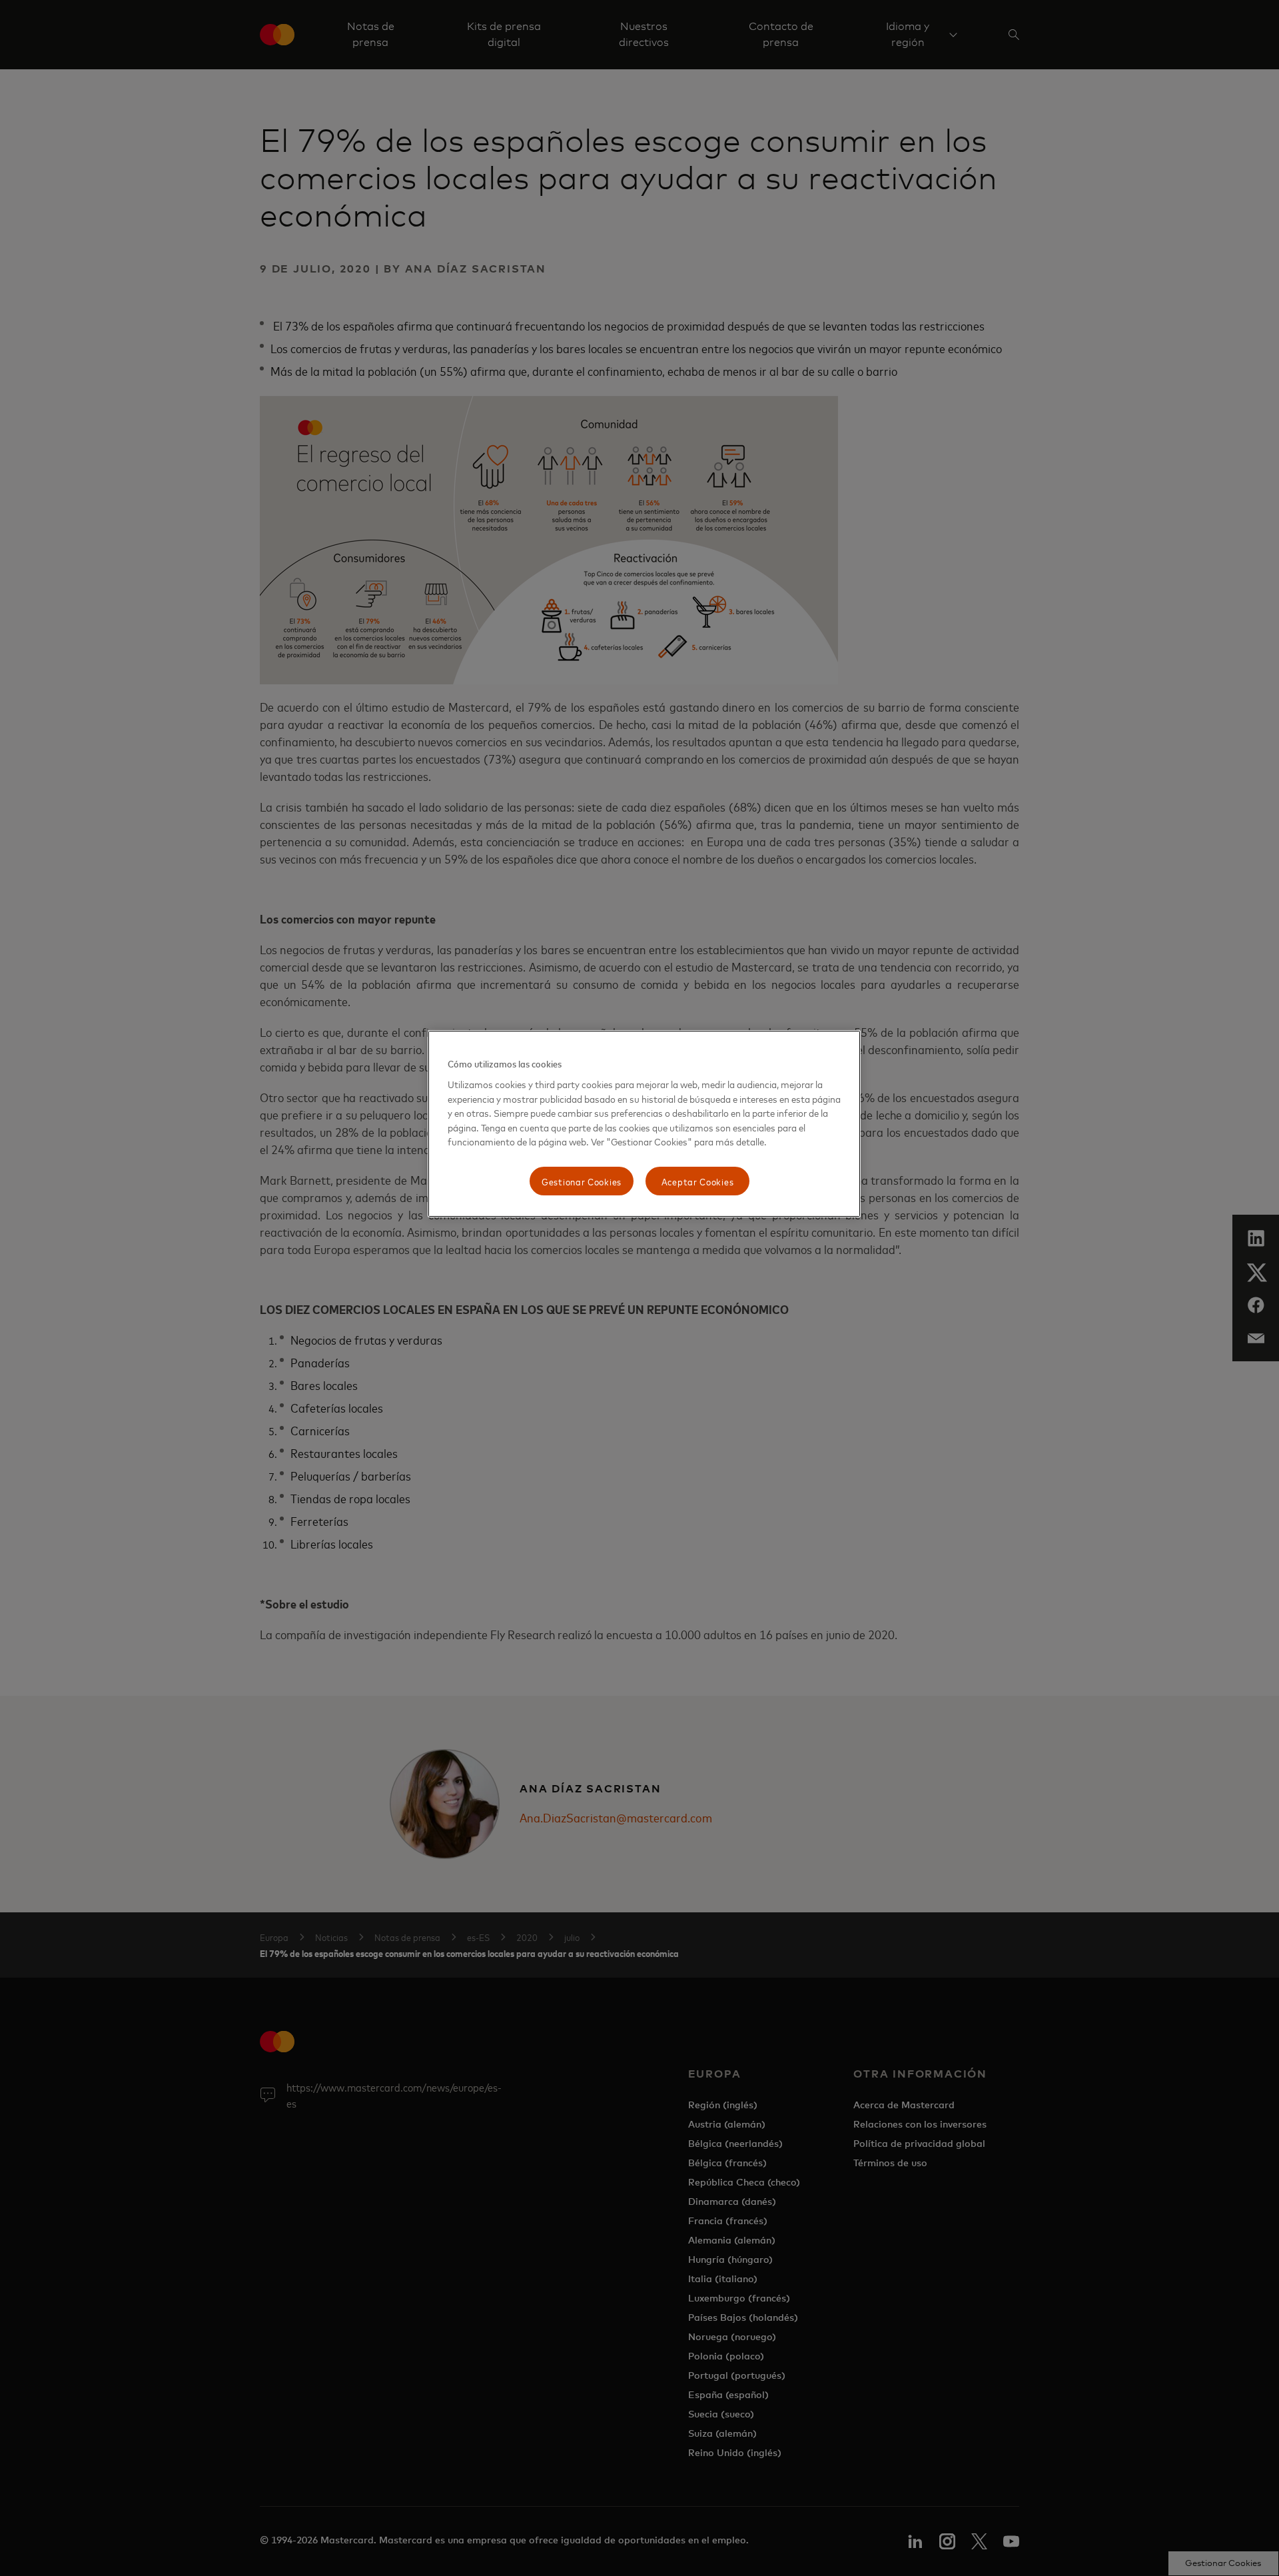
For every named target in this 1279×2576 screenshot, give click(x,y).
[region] (644, 1124)
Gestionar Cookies (582, 1181)
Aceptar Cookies (698, 1181)
